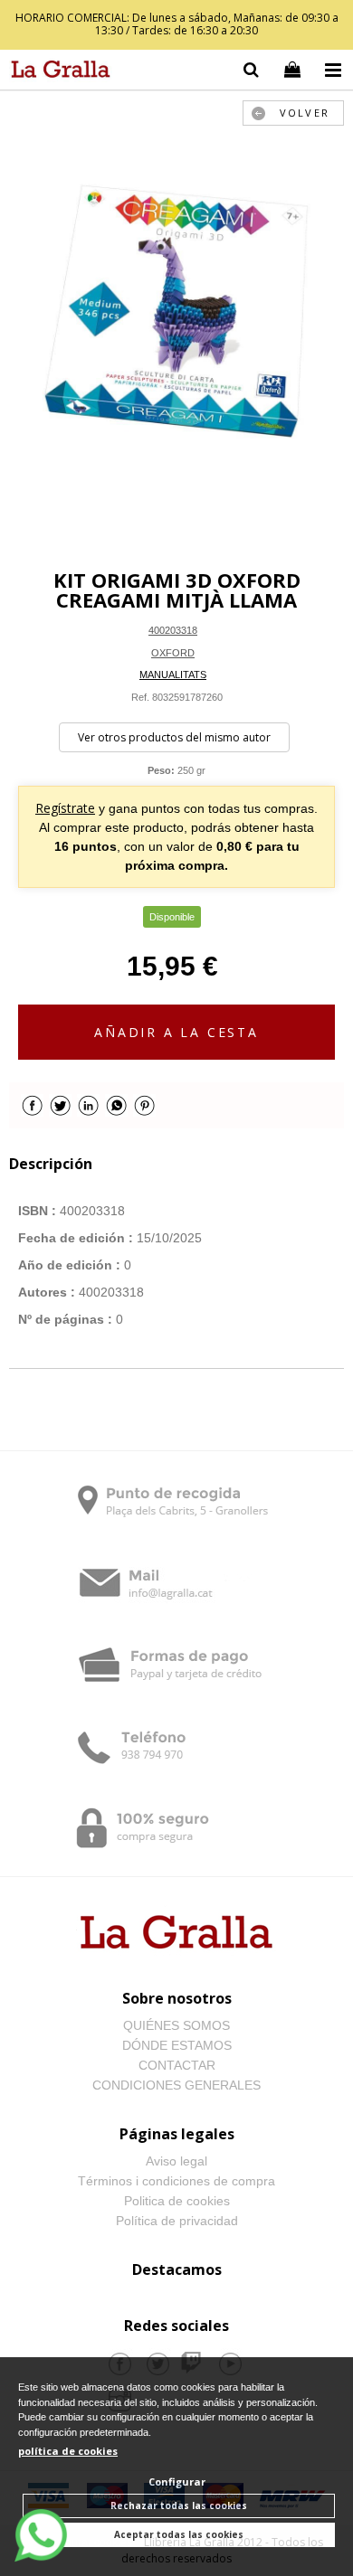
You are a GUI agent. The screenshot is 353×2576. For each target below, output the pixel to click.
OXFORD (173, 653)
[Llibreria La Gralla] (56, 72)
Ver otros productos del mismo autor (174, 737)
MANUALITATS (173, 675)
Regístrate (65, 808)
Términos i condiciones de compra (176, 2181)
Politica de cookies (177, 2201)
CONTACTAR (177, 2065)
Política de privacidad (177, 2221)
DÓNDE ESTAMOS (177, 2045)
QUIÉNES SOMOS (176, 2025)
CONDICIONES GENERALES (176, 2085)
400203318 (173, 630)
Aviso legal (176, 2161)
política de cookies (68, 2451)
